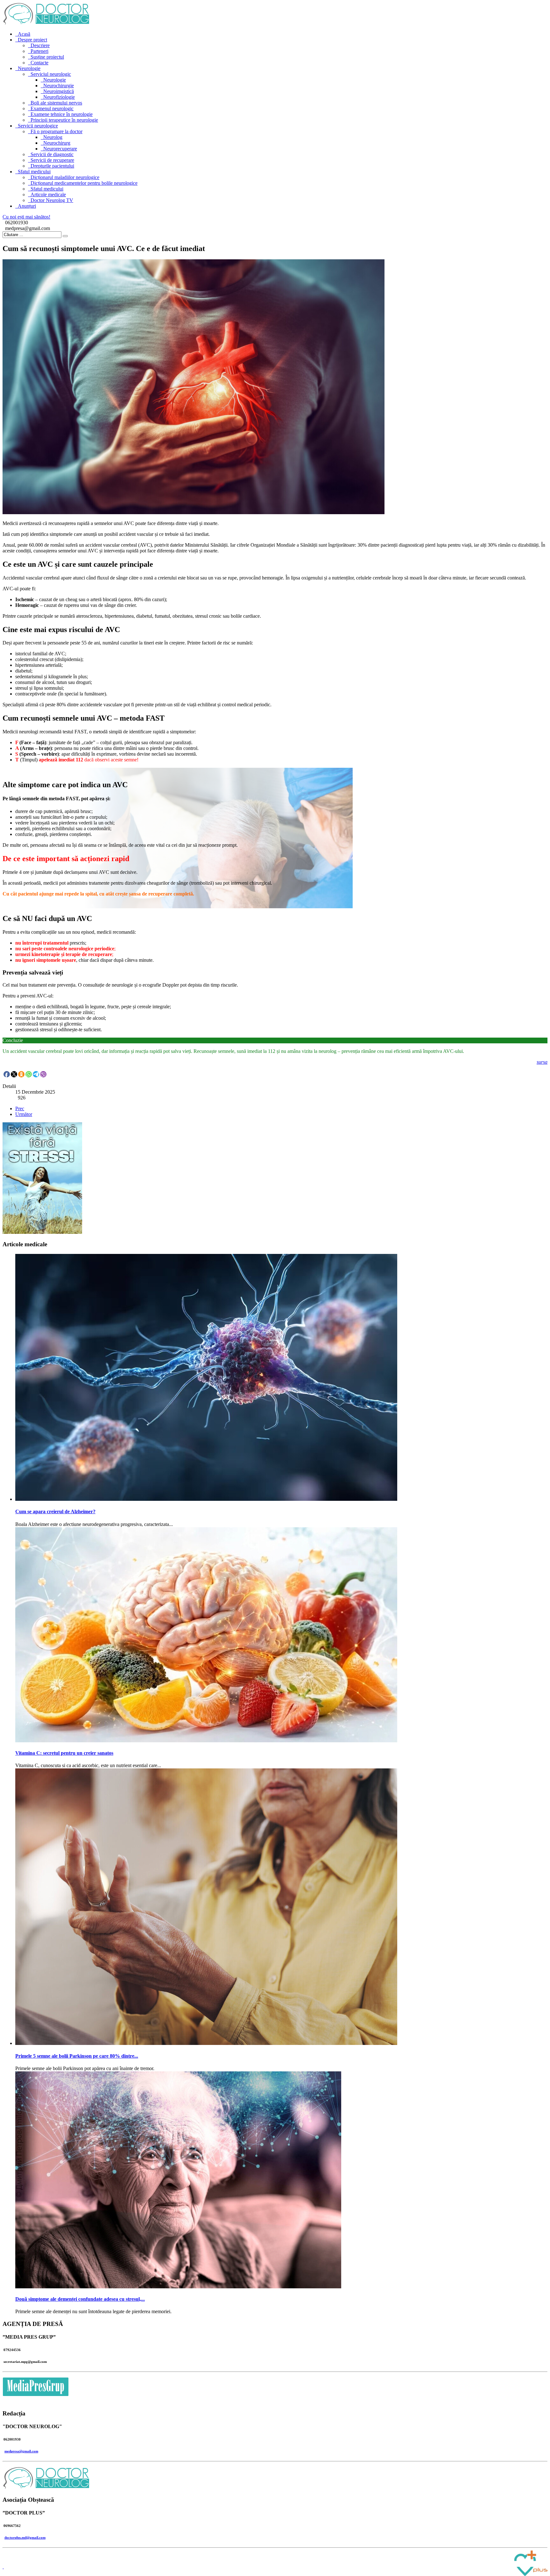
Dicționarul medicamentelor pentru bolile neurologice (84, 183)
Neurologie (29, 68)
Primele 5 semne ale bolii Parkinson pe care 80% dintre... (77, 2056)
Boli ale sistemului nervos (56, 103)
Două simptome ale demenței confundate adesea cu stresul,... (80, 2299)
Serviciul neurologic (51, 74)
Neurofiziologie (59, 97)
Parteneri (39, 51)
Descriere (40, 45)
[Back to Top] (3, 2567)
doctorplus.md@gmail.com (25, 2537)
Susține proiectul (47, 57)
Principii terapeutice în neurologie (64, 120)
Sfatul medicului (34, 172)
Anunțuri (27, 206)
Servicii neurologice (38, 126)
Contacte (39, 63)
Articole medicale (48, 194)
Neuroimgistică (59, 91)
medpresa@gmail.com (21, 2451)
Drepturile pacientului (52, 166)
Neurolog (53, 137)
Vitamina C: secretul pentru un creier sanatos (64, 1753)
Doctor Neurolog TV (52, 200)
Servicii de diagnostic (52, 154)
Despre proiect (32, 40)
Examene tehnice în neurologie (62, 114)
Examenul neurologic (52, 108)
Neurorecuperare (60, 149)
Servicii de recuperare (52, 160)
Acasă (24, 34)
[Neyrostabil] (42, 1232)
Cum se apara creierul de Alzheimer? (55, 1511)
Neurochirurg (57, 143)
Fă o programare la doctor (56, 131)
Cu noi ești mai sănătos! (26, 217)
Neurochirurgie (59, 86)
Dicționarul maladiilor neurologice (65, 177)
